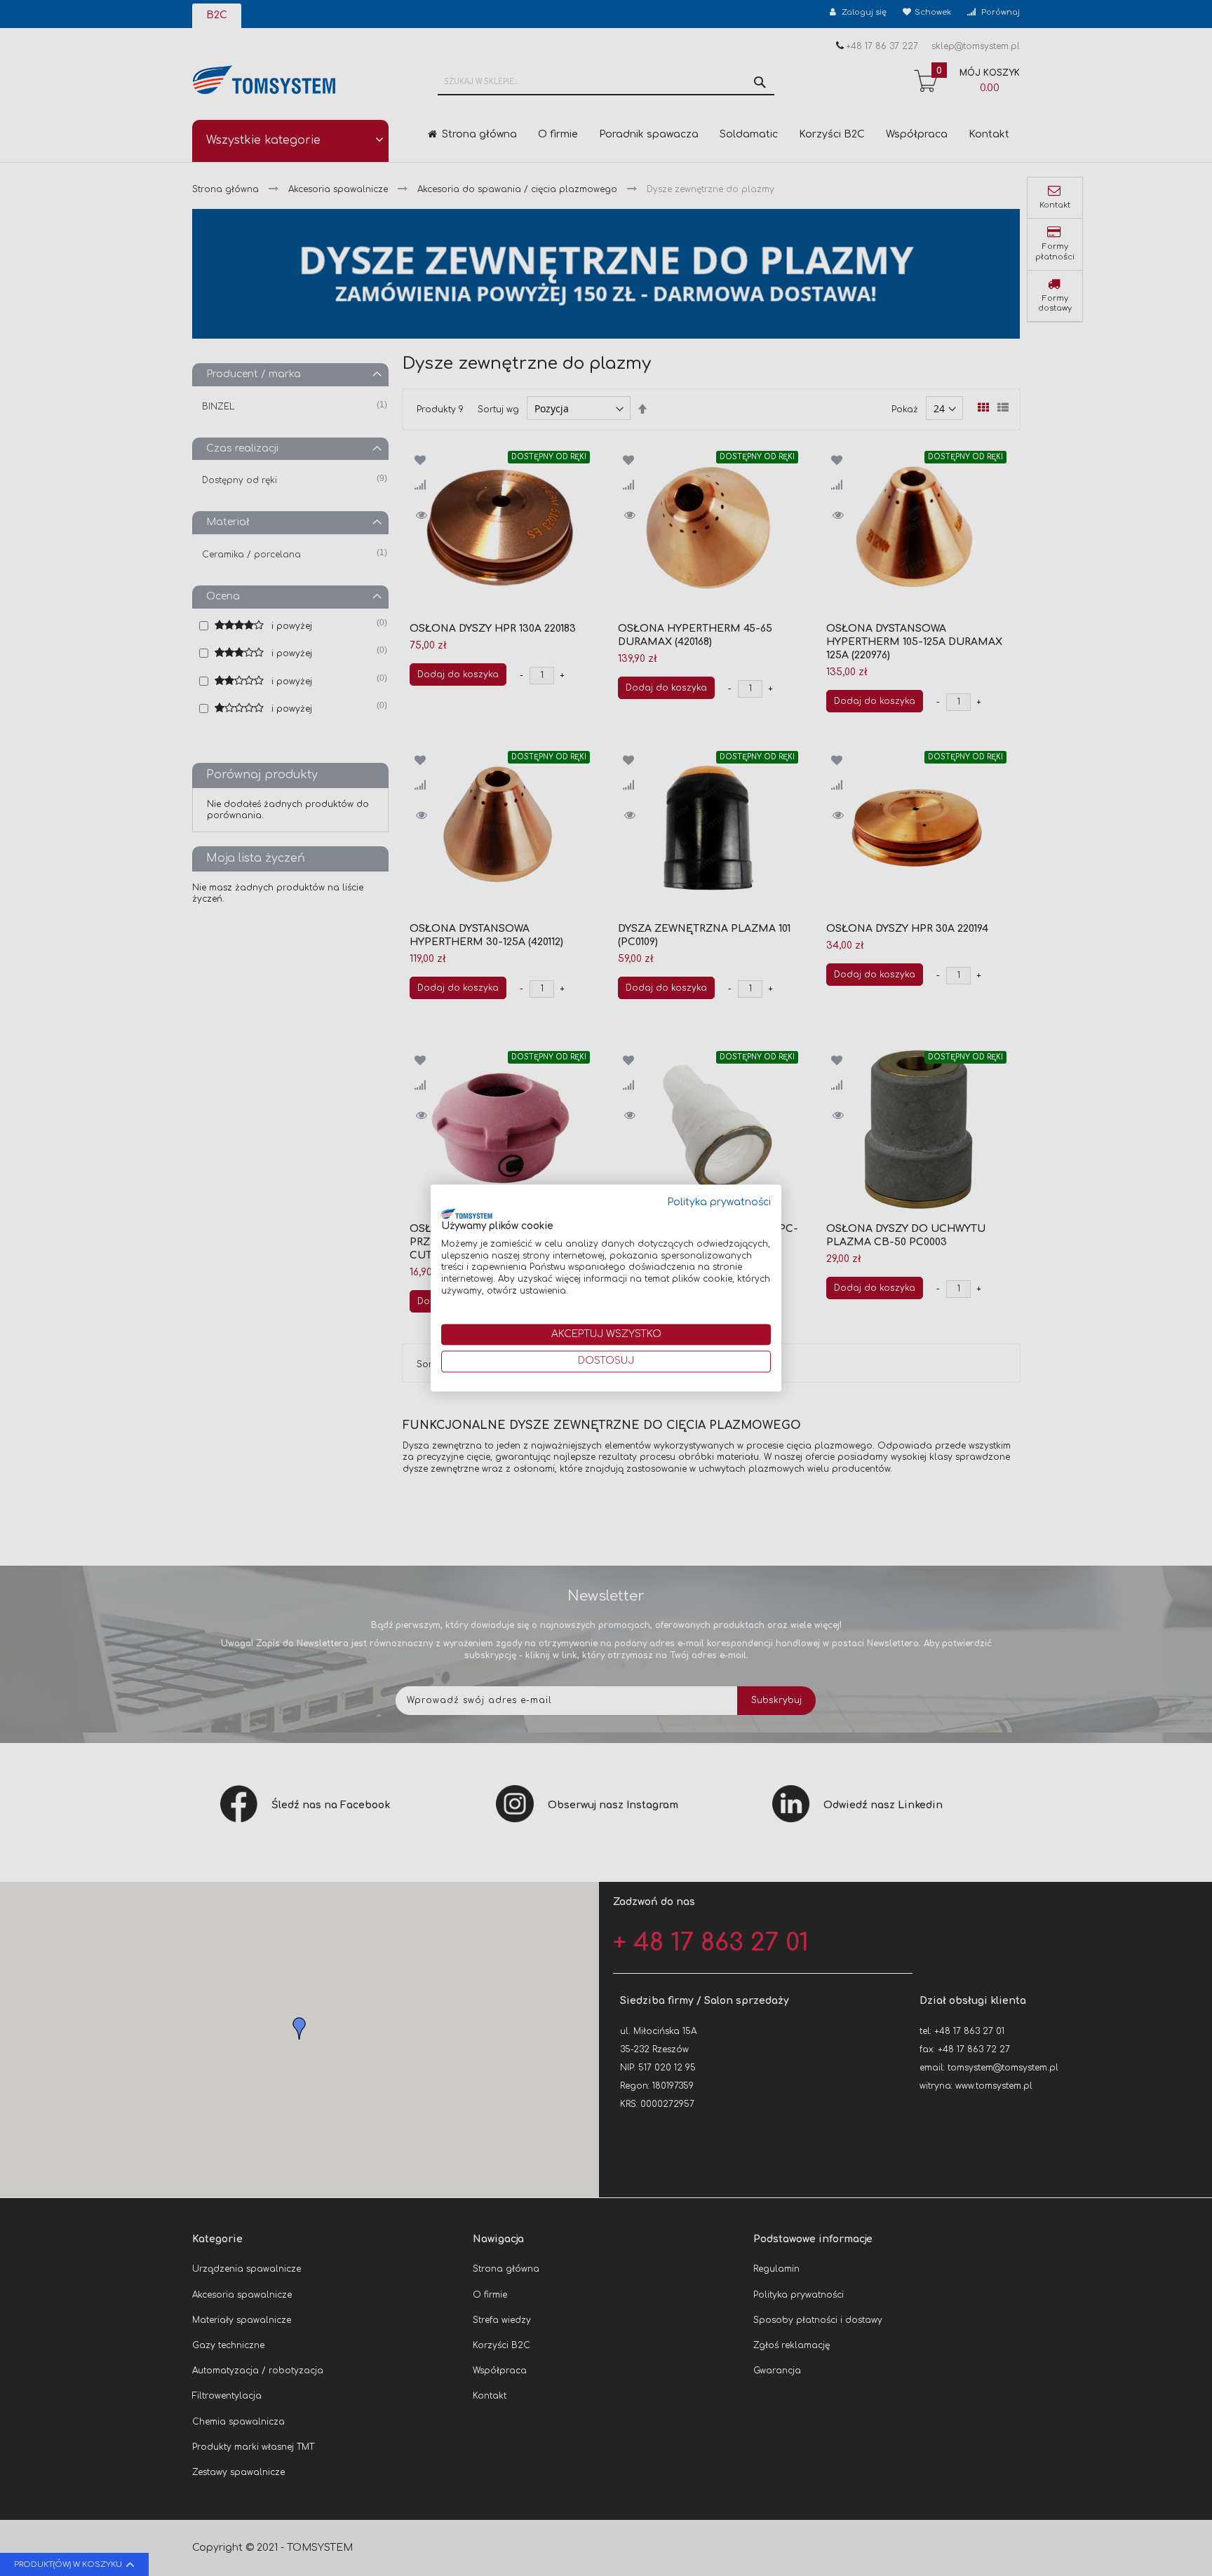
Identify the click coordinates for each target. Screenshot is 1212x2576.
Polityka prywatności (719, 1202)
